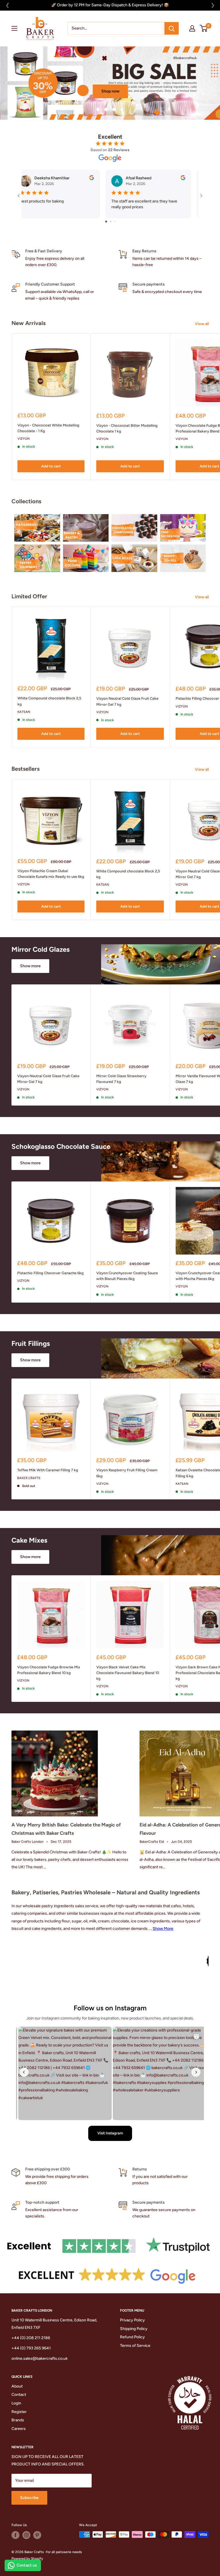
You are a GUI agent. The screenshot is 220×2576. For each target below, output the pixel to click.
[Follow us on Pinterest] (37, 2535)
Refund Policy (132, 2337)
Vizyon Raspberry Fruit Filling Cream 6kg (127, 1473)
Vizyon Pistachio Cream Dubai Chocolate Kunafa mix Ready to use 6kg (51, 874)
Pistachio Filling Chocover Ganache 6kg (50, 1273)
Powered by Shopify (27, 2559)
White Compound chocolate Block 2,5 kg (49, 701)
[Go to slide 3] (115, 222)
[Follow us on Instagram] (26, 2535)
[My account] (192, 28)
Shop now (41, 91)
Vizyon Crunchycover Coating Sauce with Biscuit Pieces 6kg (127, 1276)
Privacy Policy (132, 2320)
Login (16, 2403)
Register (19, 2411)
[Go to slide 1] (106, 222)
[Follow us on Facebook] (15, 2535)
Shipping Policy (134, 2328)
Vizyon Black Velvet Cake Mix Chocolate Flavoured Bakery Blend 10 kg (128, 1673)
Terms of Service (135, 2346)
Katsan (24, 712)
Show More (163, 1929)
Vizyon (24, 439)
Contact (19, 2395)
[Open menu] (14, 28)
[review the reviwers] (35, 179)
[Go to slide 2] (111, 222)
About (17, 2386)
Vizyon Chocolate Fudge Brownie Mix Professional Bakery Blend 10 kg (49, 1670)
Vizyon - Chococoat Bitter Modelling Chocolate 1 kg (127, 428)
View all (202, 324)
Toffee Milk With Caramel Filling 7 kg (48, 1470)
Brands (18, 2420)
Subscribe (29, 2498)
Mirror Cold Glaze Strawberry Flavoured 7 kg (121, 1079)
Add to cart (51, 466)
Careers (19, 2429)
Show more (30, 966)
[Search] (172, 28)
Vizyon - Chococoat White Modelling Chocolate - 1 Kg (48, 428)
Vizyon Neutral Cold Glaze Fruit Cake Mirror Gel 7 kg (127, 701)
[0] (204, 28)
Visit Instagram (110, 2133)
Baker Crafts (29, 1478)
